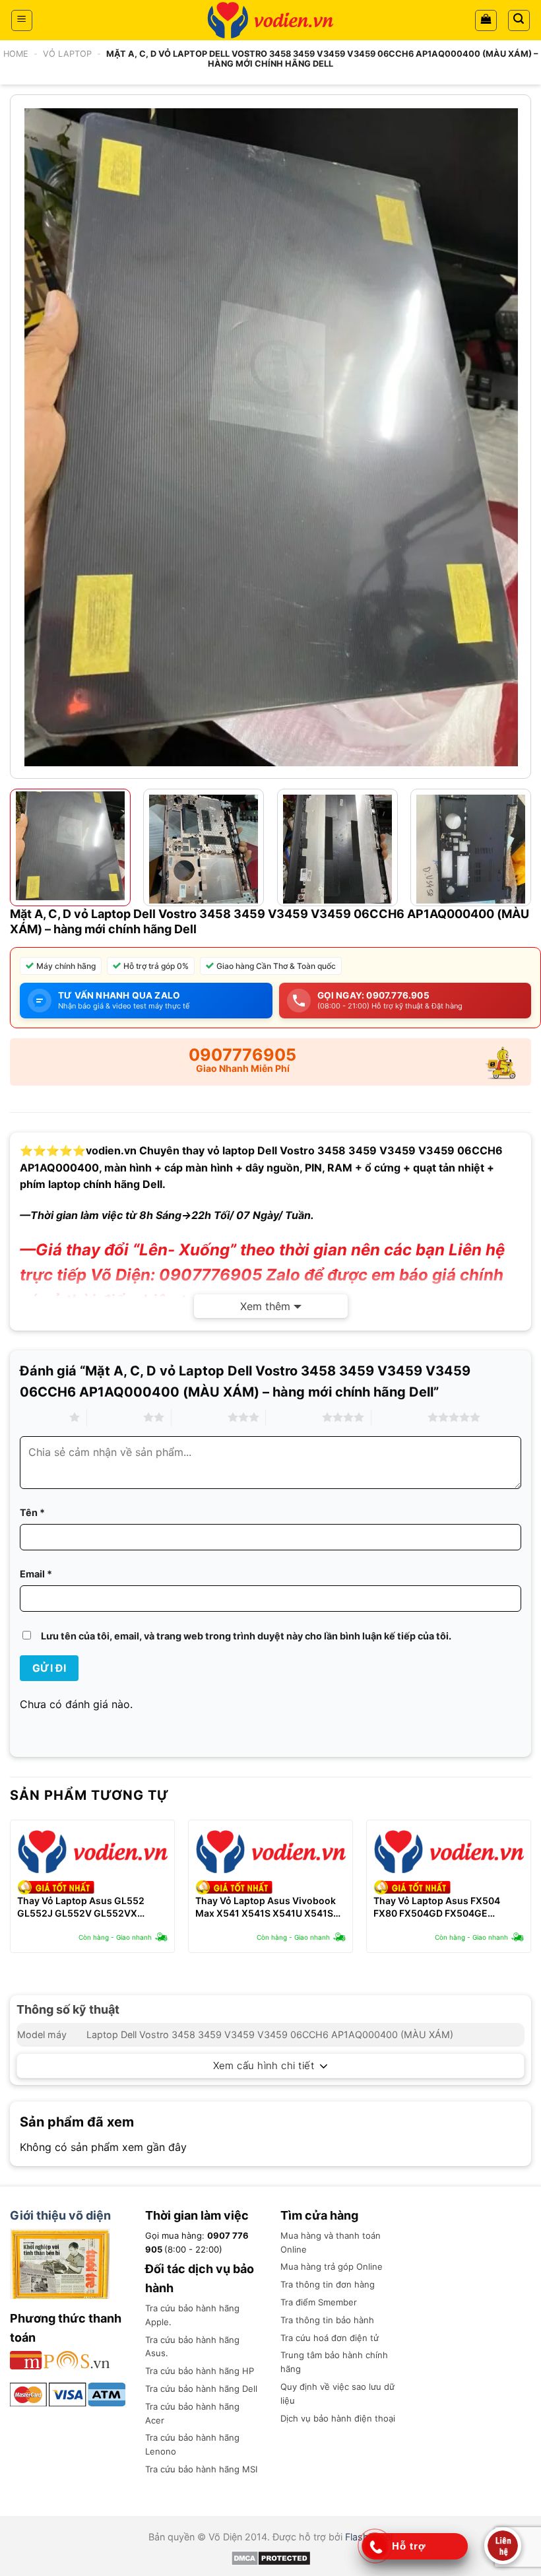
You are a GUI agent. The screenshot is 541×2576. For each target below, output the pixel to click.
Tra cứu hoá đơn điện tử (330, 2338)
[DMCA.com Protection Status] (271, 2557)
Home (16, 54)
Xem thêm (265, 1306)
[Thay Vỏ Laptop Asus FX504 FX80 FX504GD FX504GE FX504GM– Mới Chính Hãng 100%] (449, 1852)
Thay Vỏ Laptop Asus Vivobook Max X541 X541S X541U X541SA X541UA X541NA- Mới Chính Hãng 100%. (268, 1907)
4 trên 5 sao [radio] (294, 1417)
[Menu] (22, 20)
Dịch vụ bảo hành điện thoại (338, 2418)
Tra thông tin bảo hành (327, 2320)
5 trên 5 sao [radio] (399, 1417)
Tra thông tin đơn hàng (328, 2284)
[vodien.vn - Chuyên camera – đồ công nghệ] (270, 20)
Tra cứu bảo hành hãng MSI (201, 2469)
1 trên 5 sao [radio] (41, 1417)
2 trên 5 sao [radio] (115, 1417)
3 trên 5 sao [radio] (200, 1417)
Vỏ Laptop (67, 54)
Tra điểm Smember (319, 2302)
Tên (32, 1512)
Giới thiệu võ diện (60, 2215)
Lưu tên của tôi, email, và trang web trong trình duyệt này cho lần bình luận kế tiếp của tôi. (246, 1636)
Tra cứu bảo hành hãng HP (200, 2371)
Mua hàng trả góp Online (332, 2266)
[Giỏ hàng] (486, 20)
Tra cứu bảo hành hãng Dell (201, 2389)
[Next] (519, 437)
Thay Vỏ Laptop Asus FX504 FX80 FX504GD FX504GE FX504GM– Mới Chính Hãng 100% (449, 1907)
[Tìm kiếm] (519, 20)
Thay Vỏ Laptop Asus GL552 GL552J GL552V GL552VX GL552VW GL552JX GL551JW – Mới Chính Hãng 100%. (88, 1907)
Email (36, 1574)
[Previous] (22, 437)
